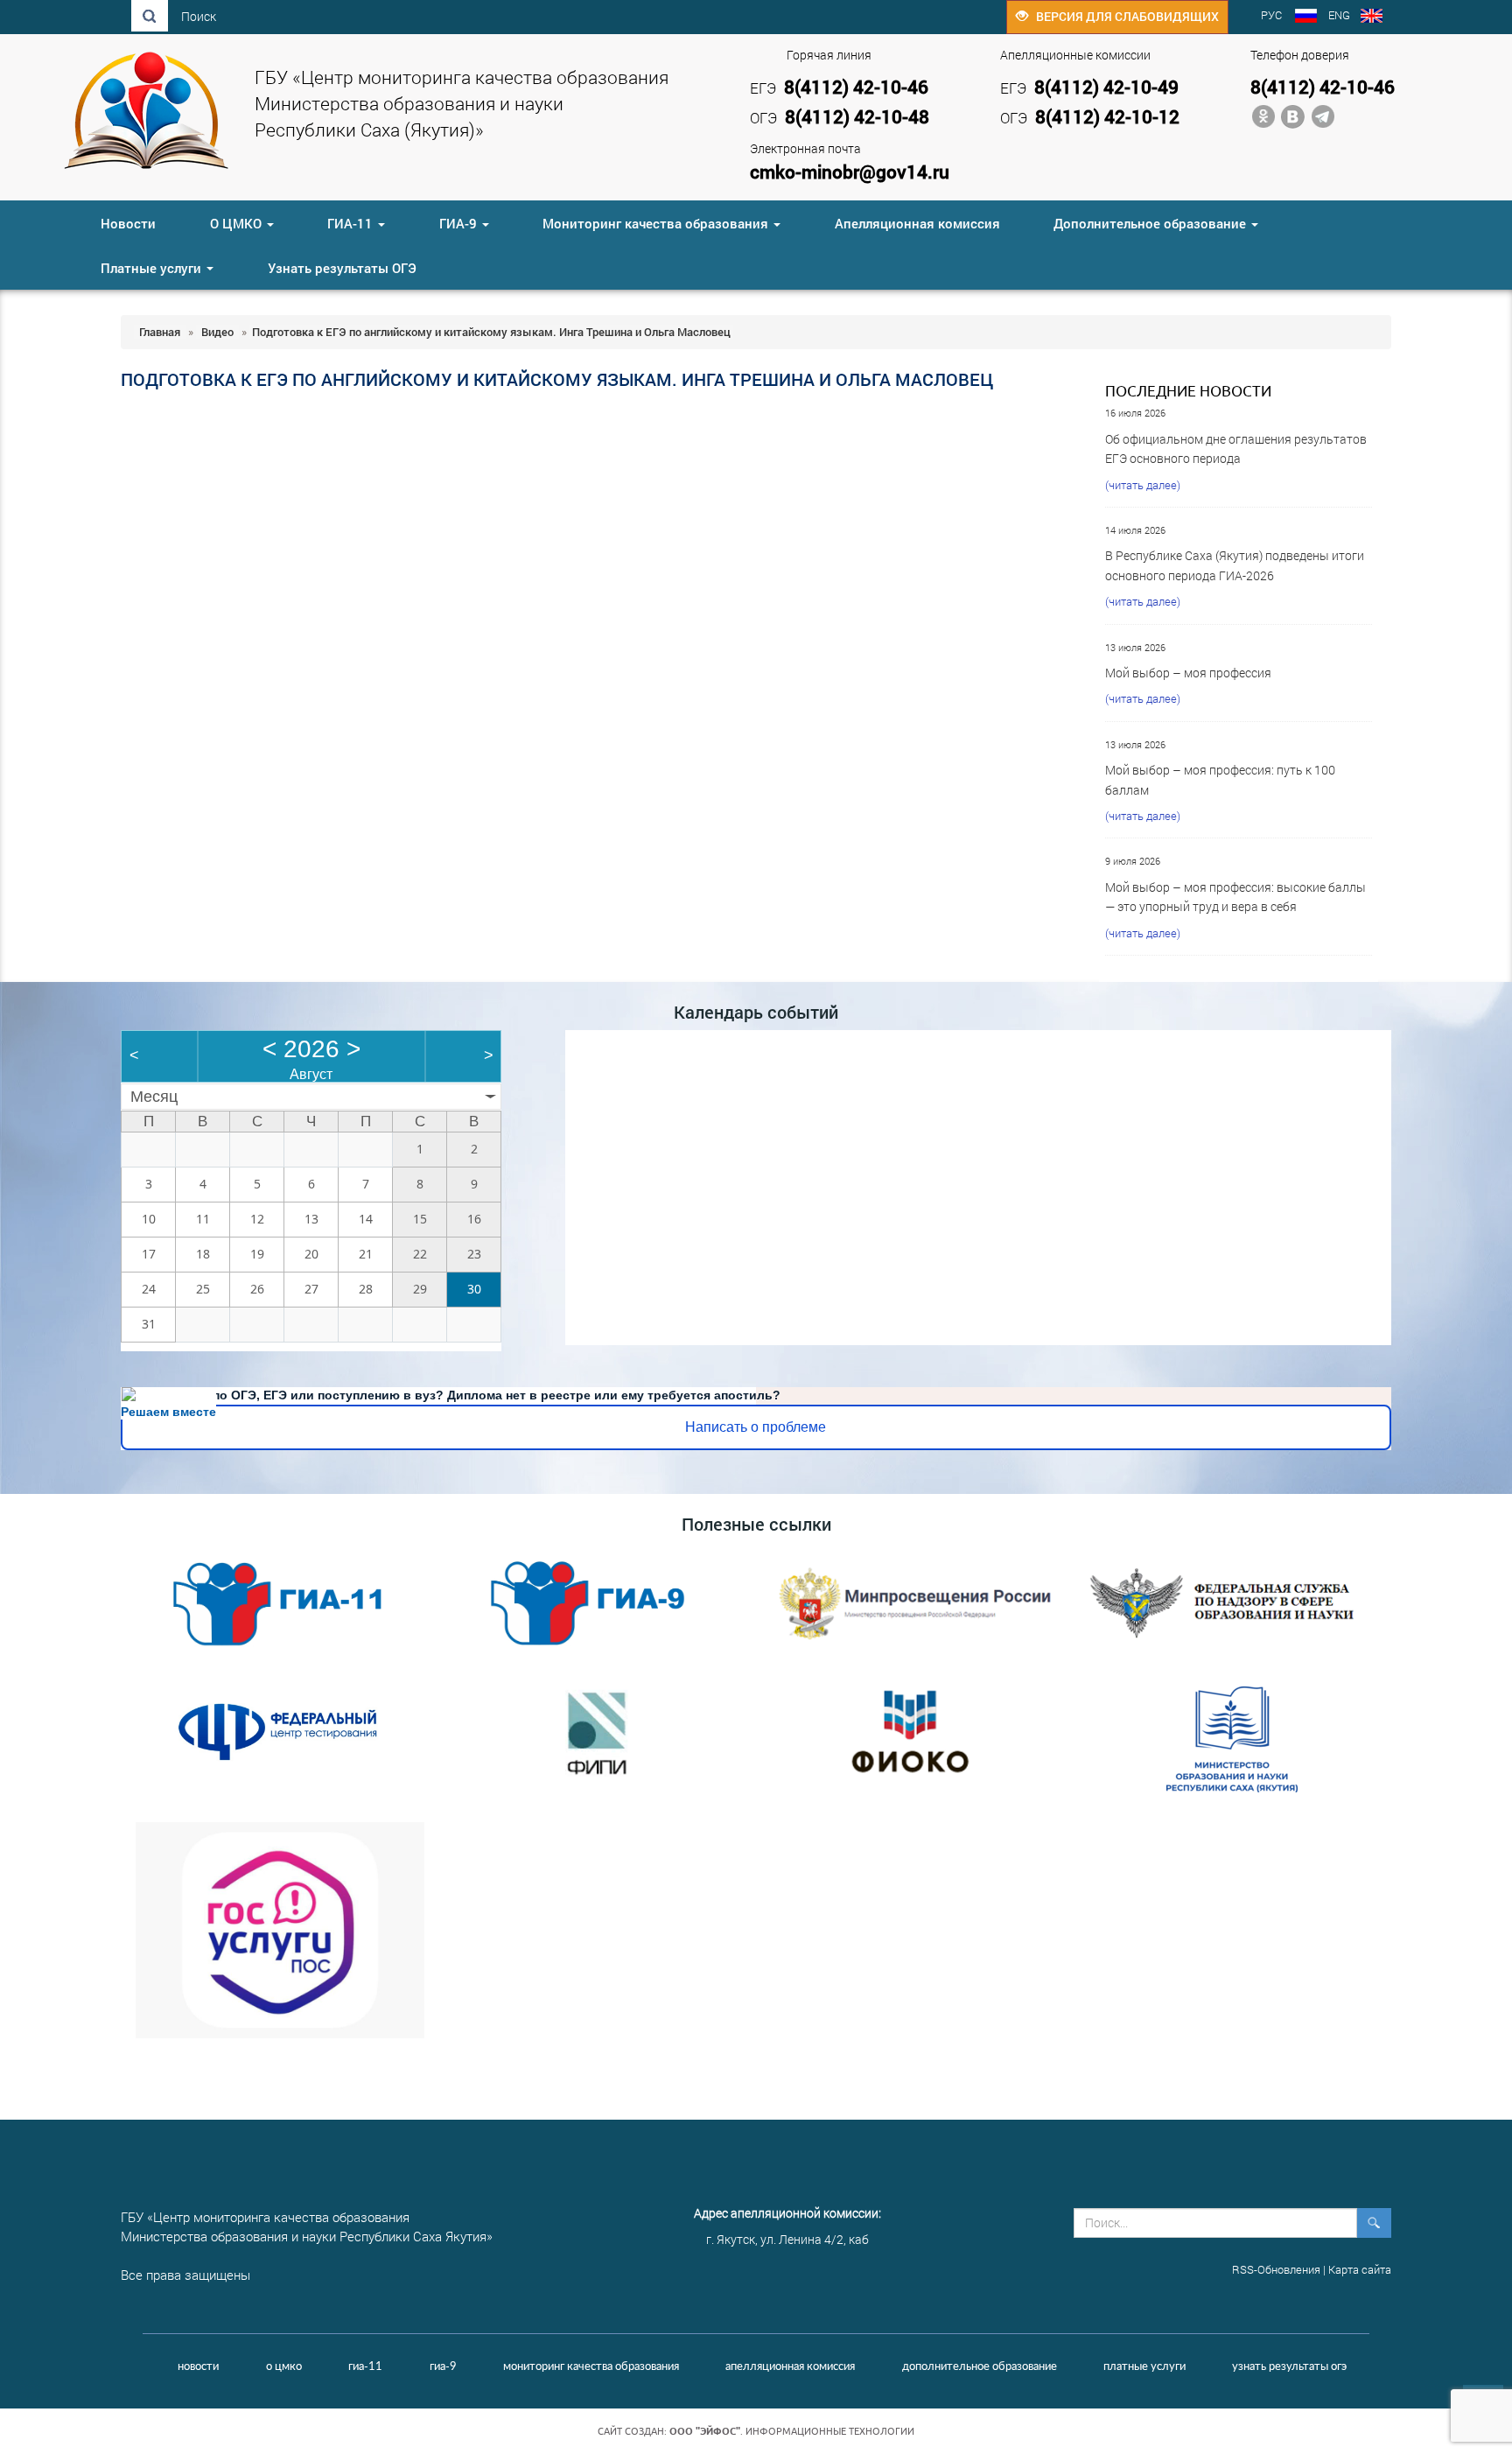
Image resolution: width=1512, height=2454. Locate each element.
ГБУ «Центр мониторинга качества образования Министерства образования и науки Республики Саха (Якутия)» (462, 103)
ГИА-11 (352, 223)
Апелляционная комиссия (917, 223)
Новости (128, 223)
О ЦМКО (238, 223)
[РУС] (1306, 18)
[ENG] (1372, 18)
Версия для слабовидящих (1123, 16)
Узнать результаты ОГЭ (342, 268)
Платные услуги (153, 268)
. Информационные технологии (792, 2431)
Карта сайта (1360, 2269)
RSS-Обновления (1276, 2269)
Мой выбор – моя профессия (1188, 673)
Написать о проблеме (756, 1427)
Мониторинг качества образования (657, 223)
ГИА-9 (460, 223)
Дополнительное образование (1151, 223)
